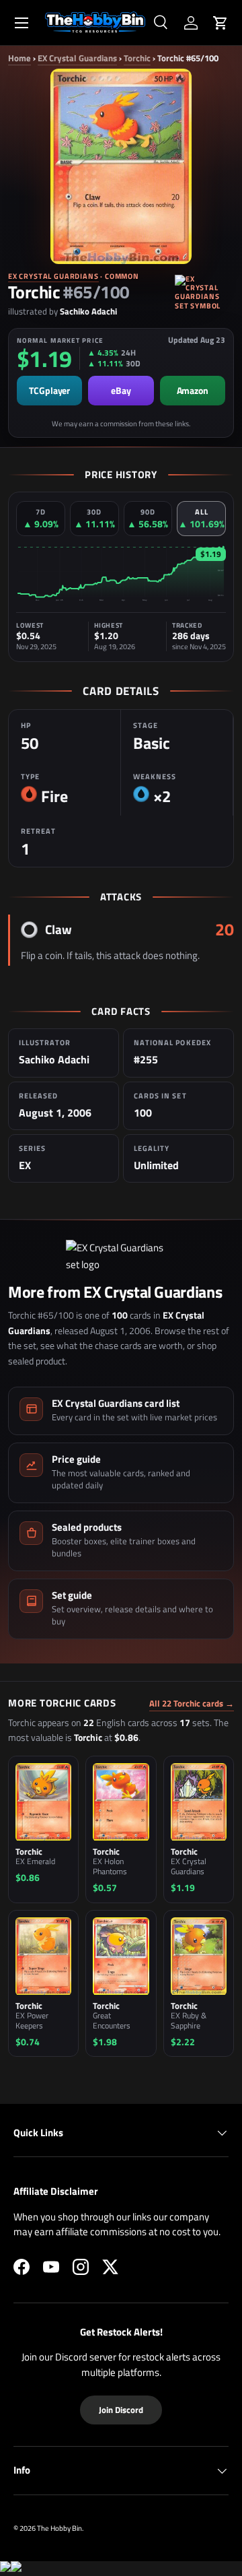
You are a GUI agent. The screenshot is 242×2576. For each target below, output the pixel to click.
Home (19, 58)
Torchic (137, 58)
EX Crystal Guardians (77, 58)
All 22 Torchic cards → (192, 1704)
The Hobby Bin (59, 2528)
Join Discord (121, 2410)
